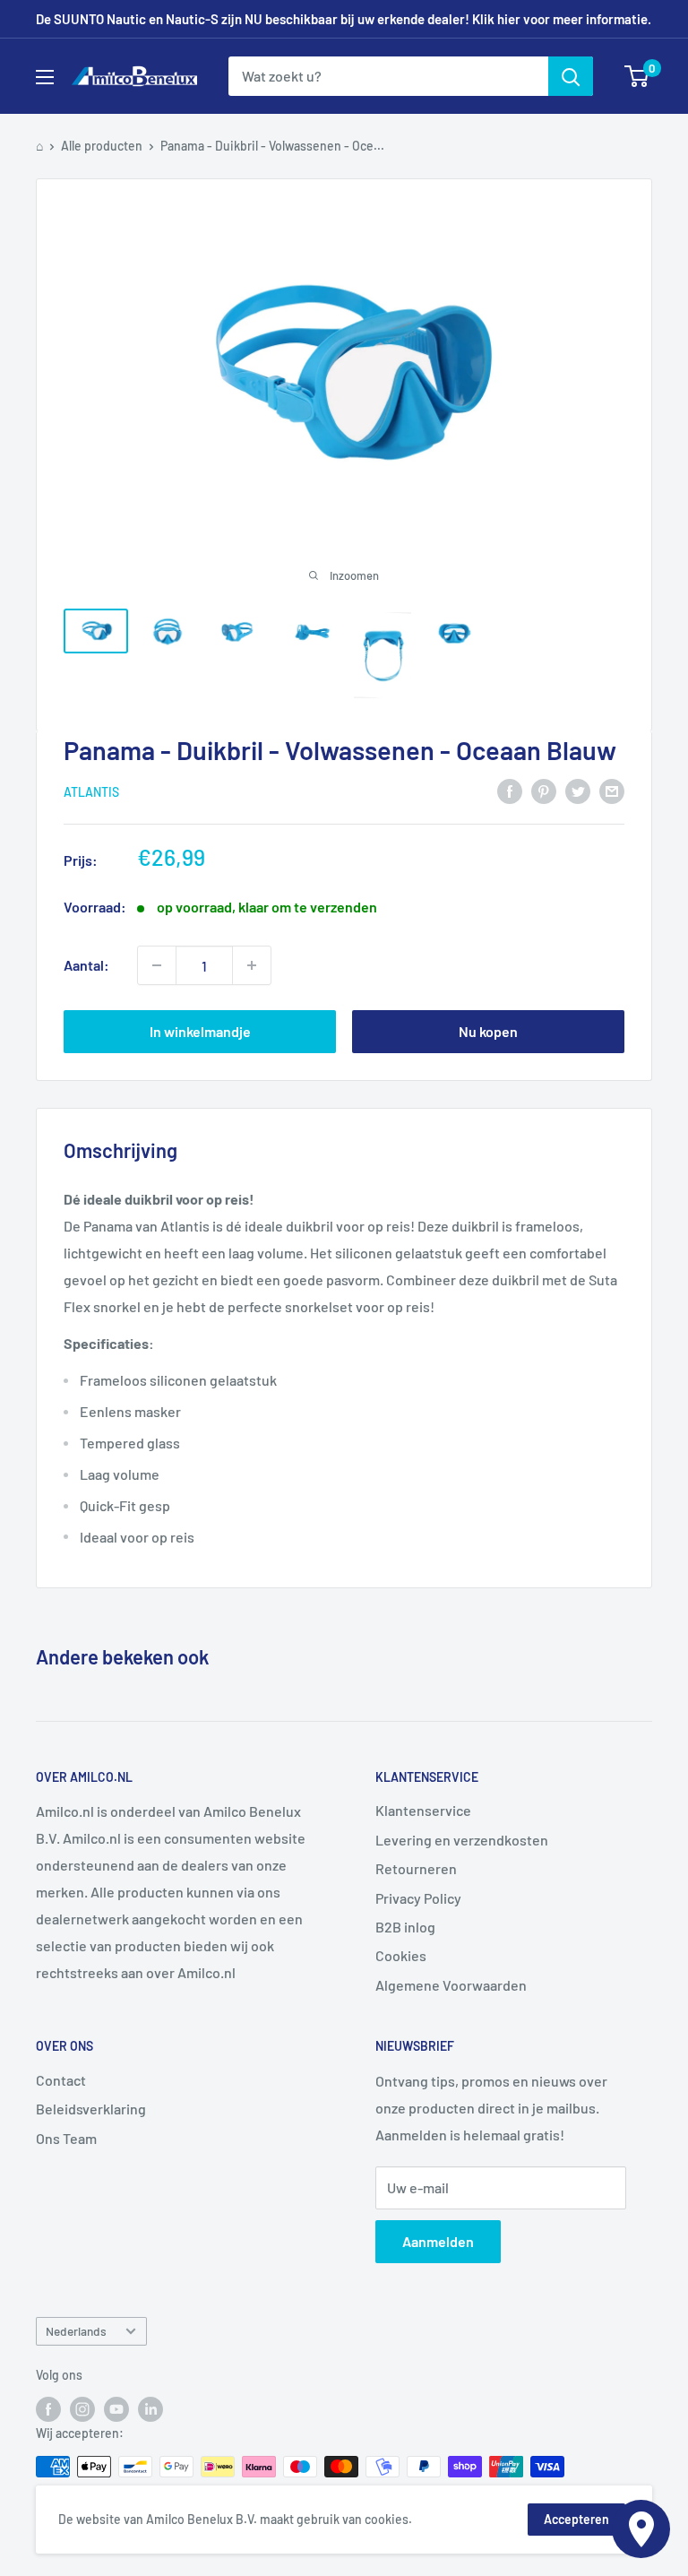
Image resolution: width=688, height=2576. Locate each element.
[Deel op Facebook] (510, 791)
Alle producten (102, 146)
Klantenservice (423, 1810)
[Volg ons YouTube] (116, 2409)
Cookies (401, 1955)
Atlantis (91, 792)
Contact (61, 2080)
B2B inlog (405, 1927)
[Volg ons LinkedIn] (150, 2409)
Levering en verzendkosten (462, 1840)
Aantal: (86, 965)
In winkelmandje (200, 1031)
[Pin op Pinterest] (544, 791)
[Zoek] (571, 76)
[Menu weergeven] (45, 77)
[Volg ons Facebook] (48, 2409)
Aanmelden (438, 2241)
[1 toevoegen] (157, 965)
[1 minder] (252, 965)
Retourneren (416, 1868)
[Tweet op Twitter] (578, 791)
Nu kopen (488, 1031)
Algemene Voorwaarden (451, 1985)
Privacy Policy (418, 1898)
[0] (637, 76)
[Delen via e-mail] (612, 791)
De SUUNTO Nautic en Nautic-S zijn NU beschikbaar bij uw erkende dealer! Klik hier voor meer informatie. (344, 19)
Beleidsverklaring (91, 2109)
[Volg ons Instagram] (82, 2409)
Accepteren (576, 2519)
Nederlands (76, 2331)
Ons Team (66, 2138)
